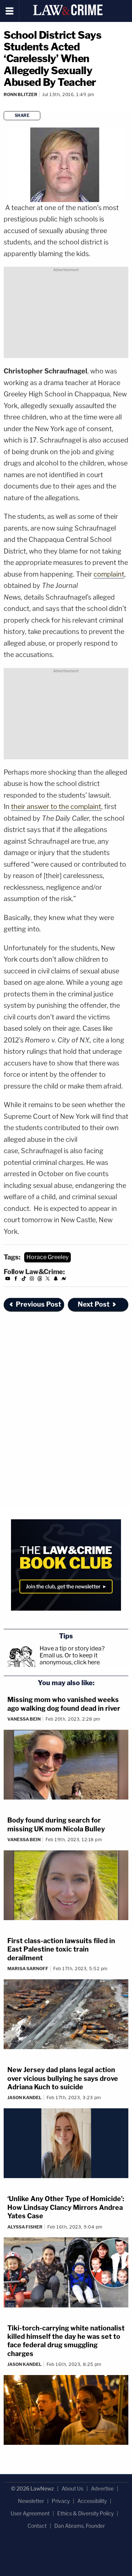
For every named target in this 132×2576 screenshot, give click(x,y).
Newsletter (31, 2501)
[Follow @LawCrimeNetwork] (48, 1280)
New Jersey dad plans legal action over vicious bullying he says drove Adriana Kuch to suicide (63, 2078)
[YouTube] (8, 1280)
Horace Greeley (47, 1257)
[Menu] (10, 11)
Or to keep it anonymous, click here (70, 1659)
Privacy (61, 2501)
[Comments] (4, 104)
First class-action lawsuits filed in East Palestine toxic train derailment (61, 1949)
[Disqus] (66, 1416)
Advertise (102, 2488)
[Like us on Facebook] (16, 1280)
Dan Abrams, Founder (80, 2526)
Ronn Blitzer (21, 94)
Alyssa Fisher (25, 2227)
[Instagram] (32, 1280)
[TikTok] (24, 1280)
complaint (109, 574)
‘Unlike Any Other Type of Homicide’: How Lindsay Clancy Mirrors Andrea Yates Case (66, 2207)
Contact (37, 2526)
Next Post (94, 1304)
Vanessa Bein (24, 1719)
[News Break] (64, 1280)
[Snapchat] (56, 1280)
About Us (72, 2488)
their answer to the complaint (56, 807)
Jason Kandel (25, 2098)
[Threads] (40, 1280)
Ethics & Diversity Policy (85, 2513)
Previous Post (38, 1304)
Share (22, 115)
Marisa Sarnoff (28, 1969)
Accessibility (92, 2501)
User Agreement (30, 2513)
